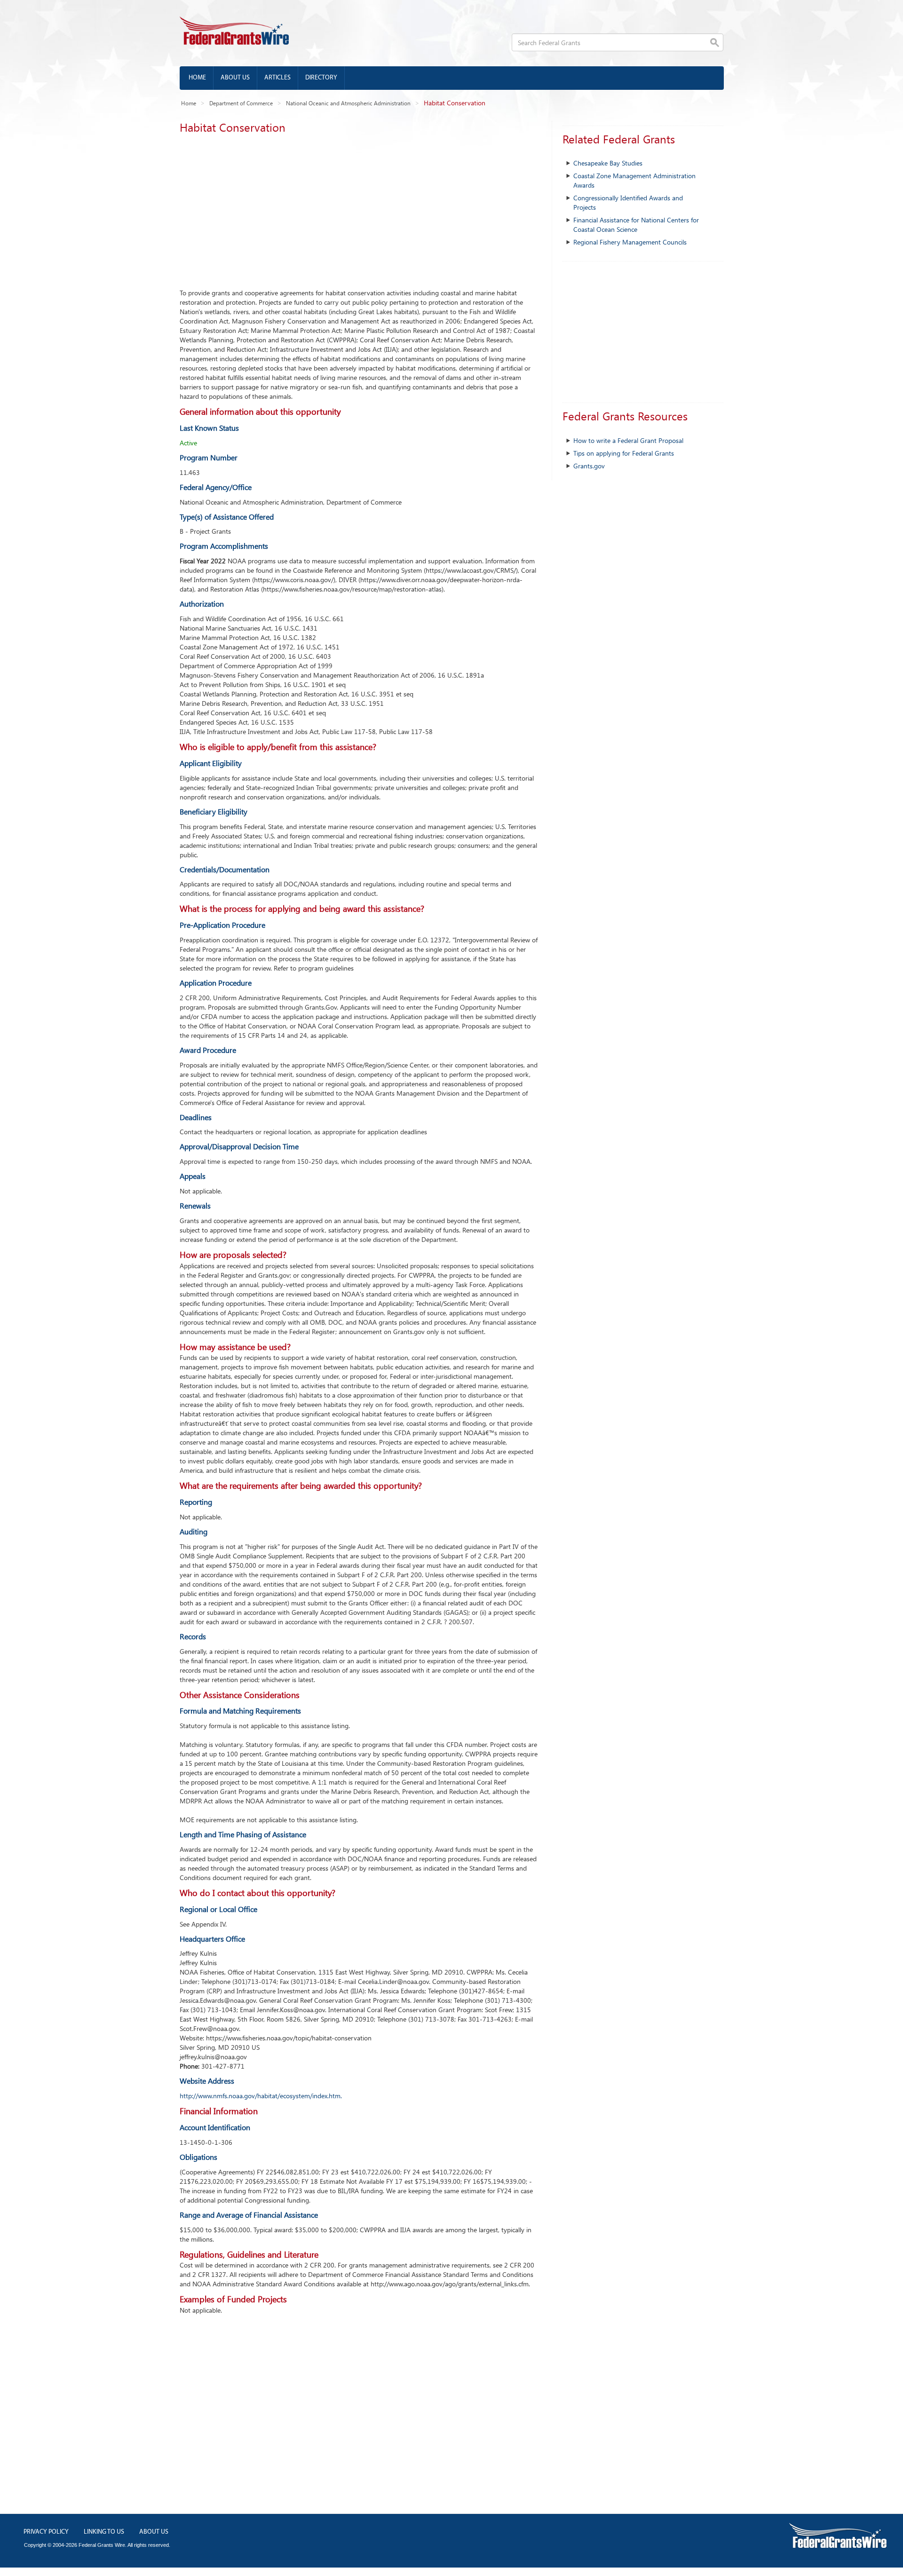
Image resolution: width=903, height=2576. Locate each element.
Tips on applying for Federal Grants (624, 453)
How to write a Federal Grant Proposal (628, 440)
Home (197, 78)
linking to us (104, 2532)
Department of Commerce (241, 103)
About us (235, 78)
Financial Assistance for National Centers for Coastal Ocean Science (636, 225)
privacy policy (46, 2532)
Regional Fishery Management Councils (630, 242)
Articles (277, 78)
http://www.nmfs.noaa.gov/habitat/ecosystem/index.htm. (261, 2096)
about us (154, 2532)
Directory (321, 78)
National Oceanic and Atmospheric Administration (348, 103)
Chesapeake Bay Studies (608, 163)
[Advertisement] (359, 208)
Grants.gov (589, 466)
